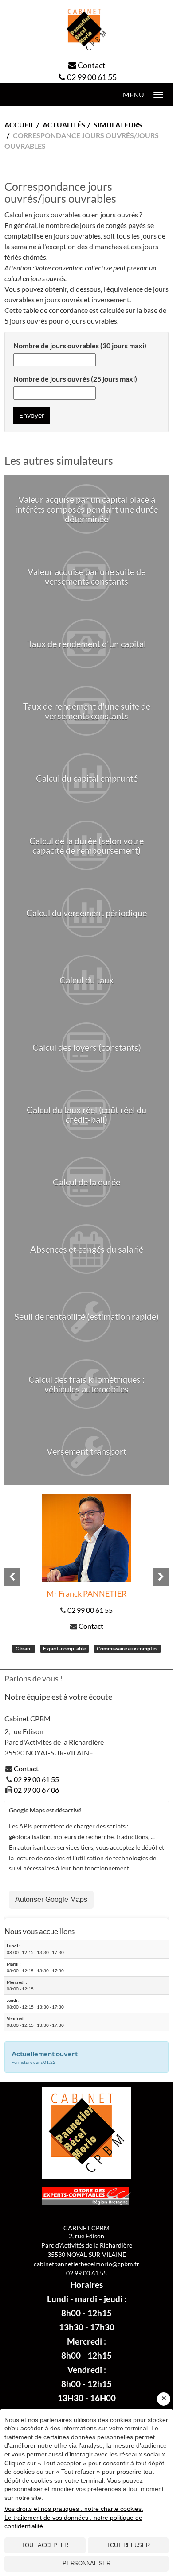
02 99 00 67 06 (36, 1790)
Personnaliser (86, 2563)
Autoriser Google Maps (51, 1899)
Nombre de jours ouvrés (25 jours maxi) (75, 379)
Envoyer (32, 415)
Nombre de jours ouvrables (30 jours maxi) (80, 345)
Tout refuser (128, 2545)
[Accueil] (86, 30)
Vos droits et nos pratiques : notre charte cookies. (74, 2509)
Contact (92, 65)
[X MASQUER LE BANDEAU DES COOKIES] (164, 2399)
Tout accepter (45, 2545)
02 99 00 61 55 (92, 77)
